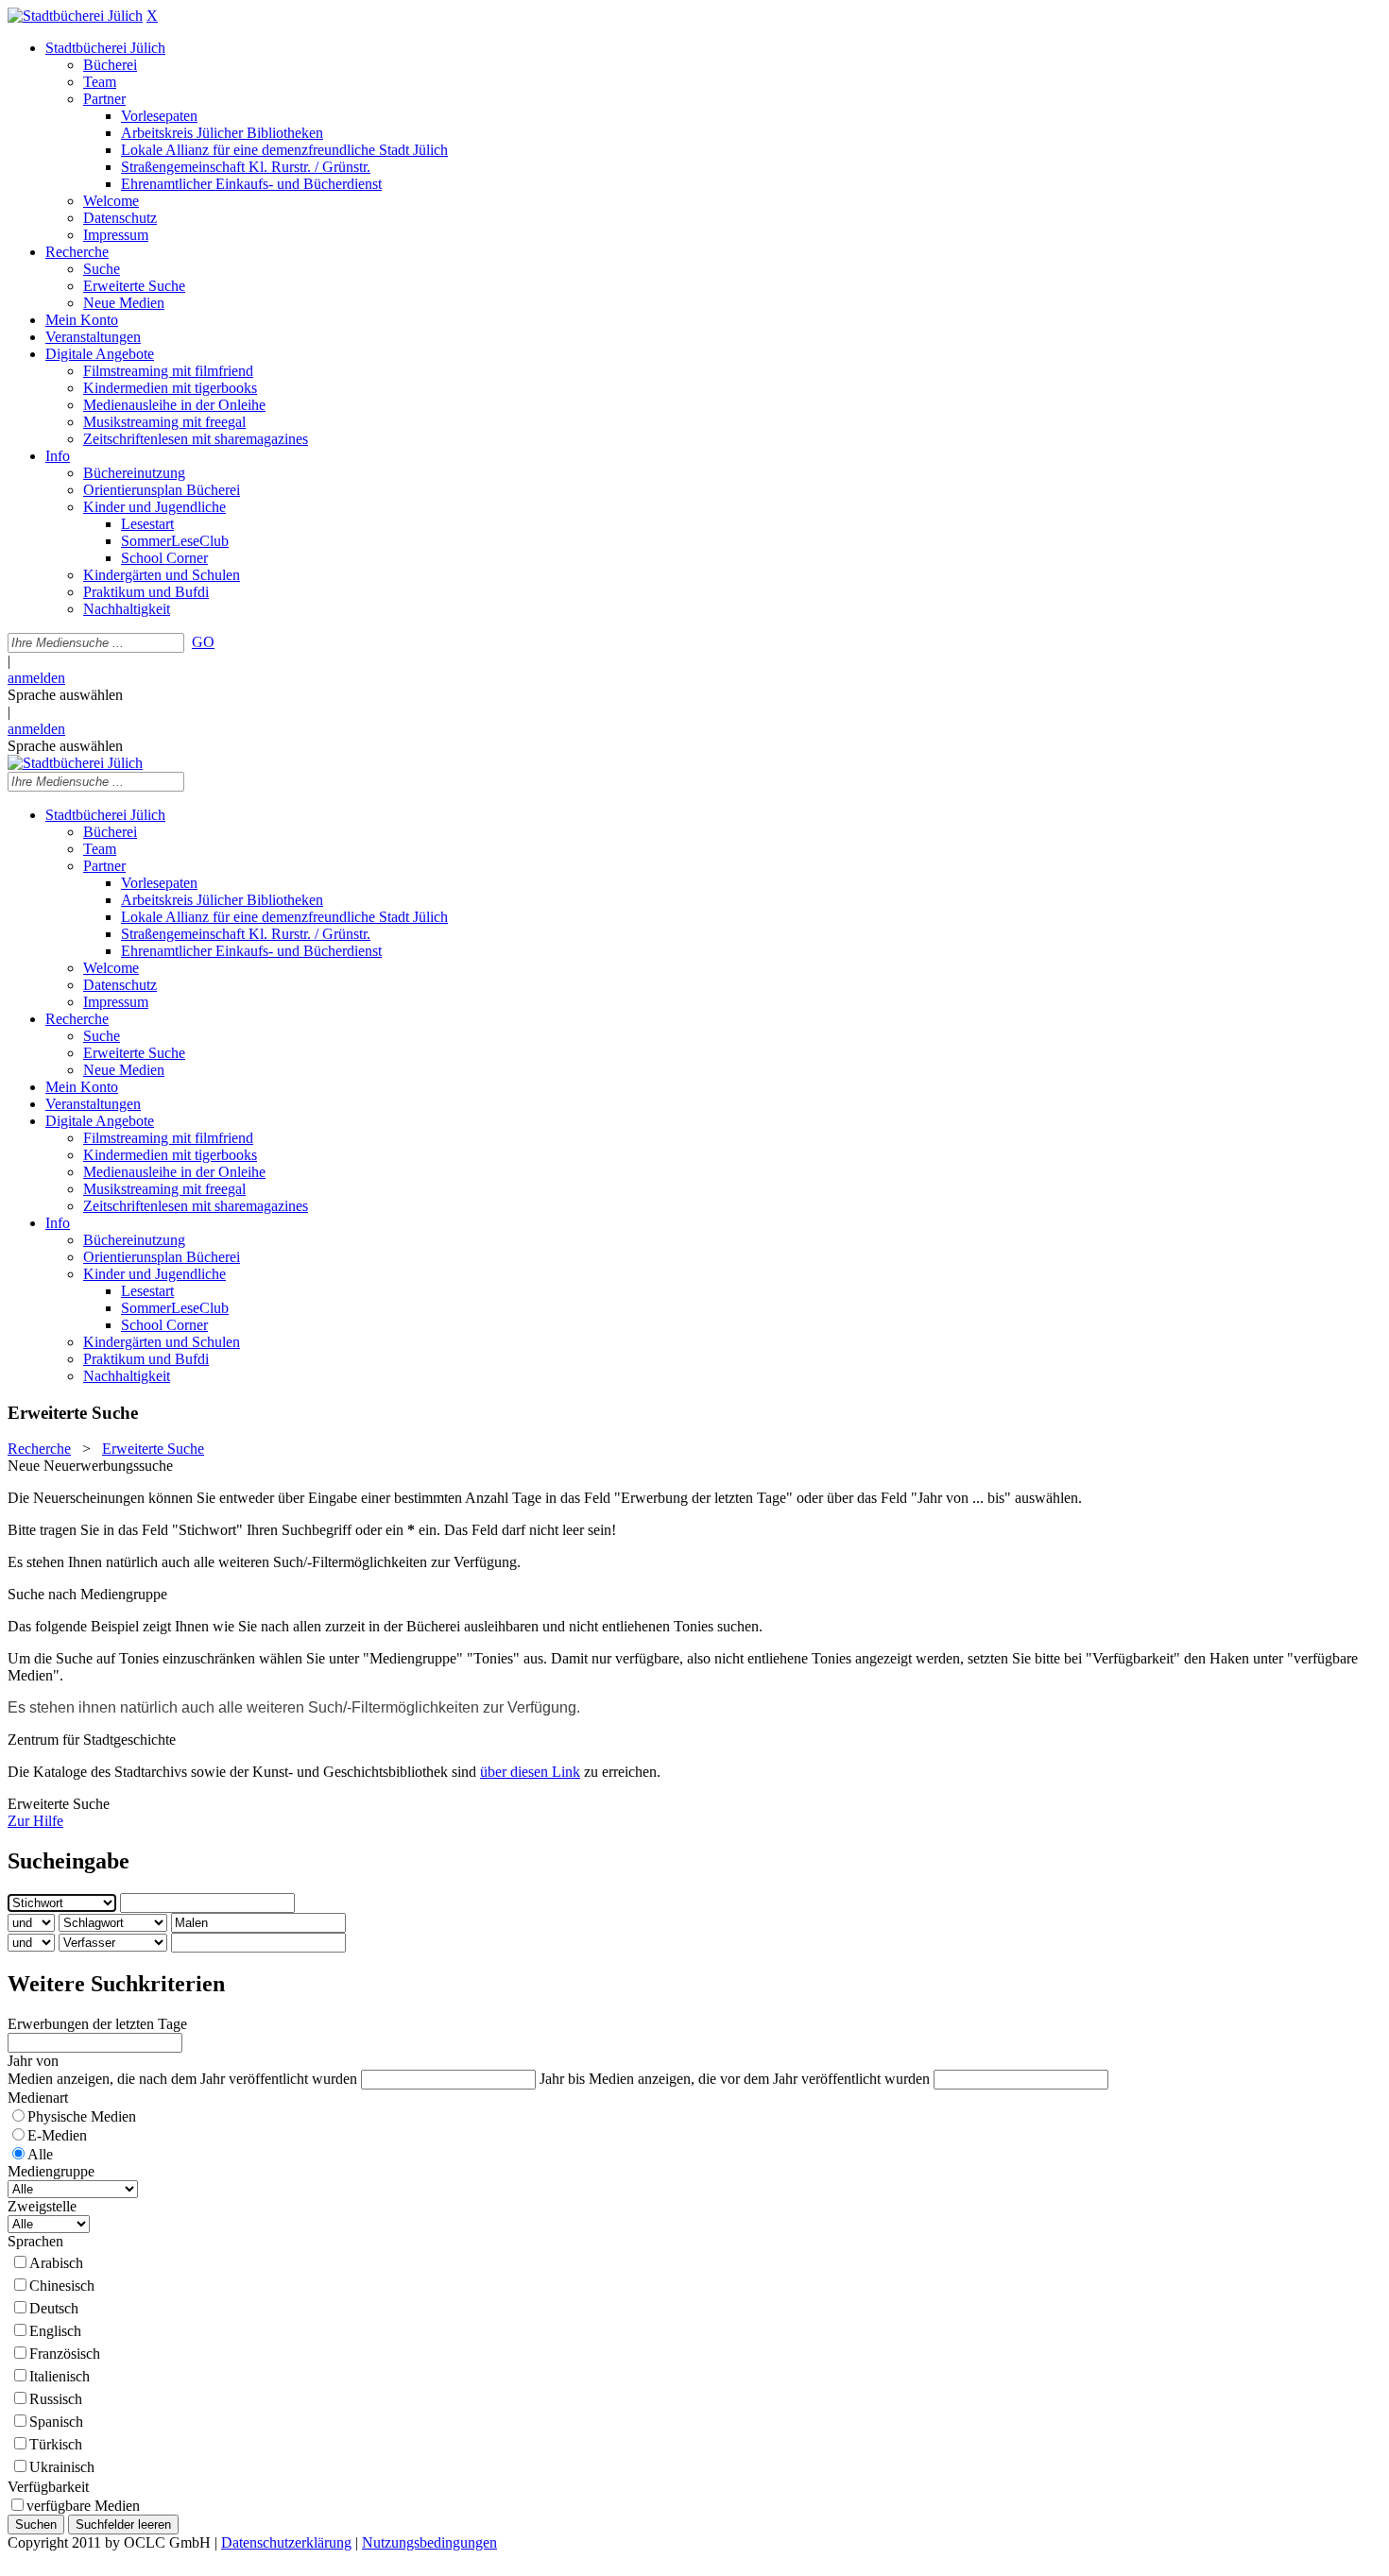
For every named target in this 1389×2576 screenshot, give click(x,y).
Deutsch (54, 2308)
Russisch (56, 2399)
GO (203, 642)
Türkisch (56, 2444)
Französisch (65, 2354)
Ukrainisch (62, 2467)
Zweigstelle (42, 2206)
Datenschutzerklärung (286, 2542)
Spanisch (56, 2422)
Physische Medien (82, 2116)
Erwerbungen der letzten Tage (97, 2024)
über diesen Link (530, 1772)
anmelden (36, 678)
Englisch (55, 2331)
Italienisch (60, 2376)
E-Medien (57, 2135)
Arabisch (56, 2263)
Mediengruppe (51, 2171)
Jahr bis (562, 2079)
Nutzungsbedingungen (429, 2542)
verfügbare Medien (83, 2506)
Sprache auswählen (65, 695)
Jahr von (33, 2061)
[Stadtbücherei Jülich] (75, 16)
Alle (40, 2154)
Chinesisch (62, 2286)
